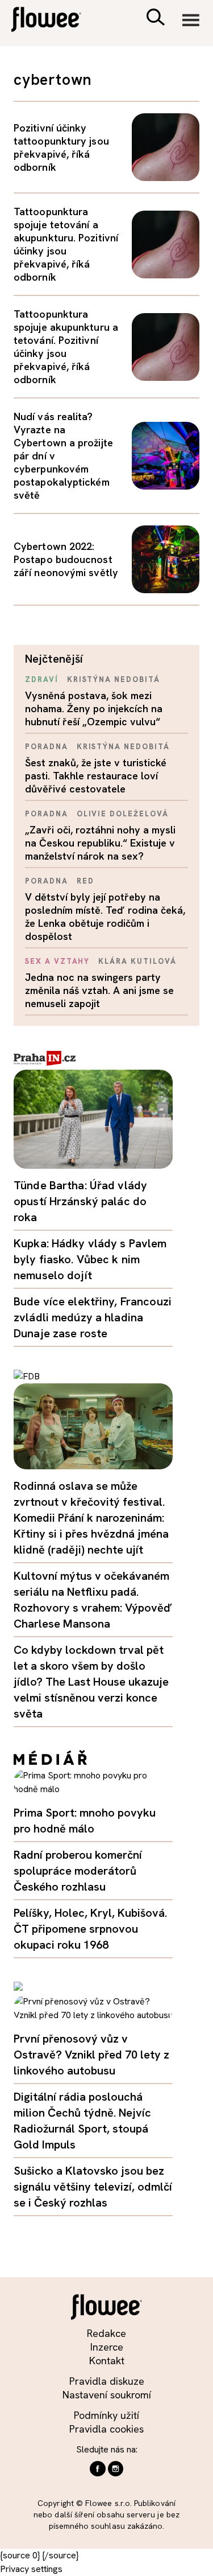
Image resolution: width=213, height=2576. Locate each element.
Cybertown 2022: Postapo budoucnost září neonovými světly (66, 559)
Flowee (54, 21)
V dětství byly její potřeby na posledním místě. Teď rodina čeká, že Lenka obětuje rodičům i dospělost (105, 917)
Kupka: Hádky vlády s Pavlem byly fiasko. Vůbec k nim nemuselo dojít (90, 1259)
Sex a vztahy (57, 961)
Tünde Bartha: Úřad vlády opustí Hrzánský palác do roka (80, 1201)
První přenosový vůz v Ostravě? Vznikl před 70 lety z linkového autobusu (91, 2055)
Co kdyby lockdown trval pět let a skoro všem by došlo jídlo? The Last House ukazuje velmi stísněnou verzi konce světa (91, 1682)
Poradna (47, 747)
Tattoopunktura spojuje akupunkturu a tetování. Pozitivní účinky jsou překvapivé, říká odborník (66, 347)
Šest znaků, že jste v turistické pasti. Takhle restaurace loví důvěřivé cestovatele (96, 776)
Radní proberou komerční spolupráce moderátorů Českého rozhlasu (78, 1871)
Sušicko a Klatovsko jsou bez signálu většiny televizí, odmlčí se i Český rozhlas (93, 2187)
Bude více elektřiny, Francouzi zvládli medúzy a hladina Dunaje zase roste (93, 1317)
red (85, 881)
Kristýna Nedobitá (114, 679)
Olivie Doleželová (123, 814)
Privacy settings (31, 2569)
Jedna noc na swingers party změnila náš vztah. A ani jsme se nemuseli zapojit (99, 990)
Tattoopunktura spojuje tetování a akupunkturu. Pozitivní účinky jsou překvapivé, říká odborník (66, 244)
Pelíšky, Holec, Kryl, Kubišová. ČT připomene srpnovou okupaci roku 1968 (90, 1929)
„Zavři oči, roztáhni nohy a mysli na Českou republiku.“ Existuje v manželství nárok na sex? (100, 843)
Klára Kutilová (137, 961)
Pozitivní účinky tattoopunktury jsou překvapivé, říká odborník (61, 147)
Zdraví (42, 679)
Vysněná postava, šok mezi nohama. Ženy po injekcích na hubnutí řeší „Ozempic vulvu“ (94, 708)
